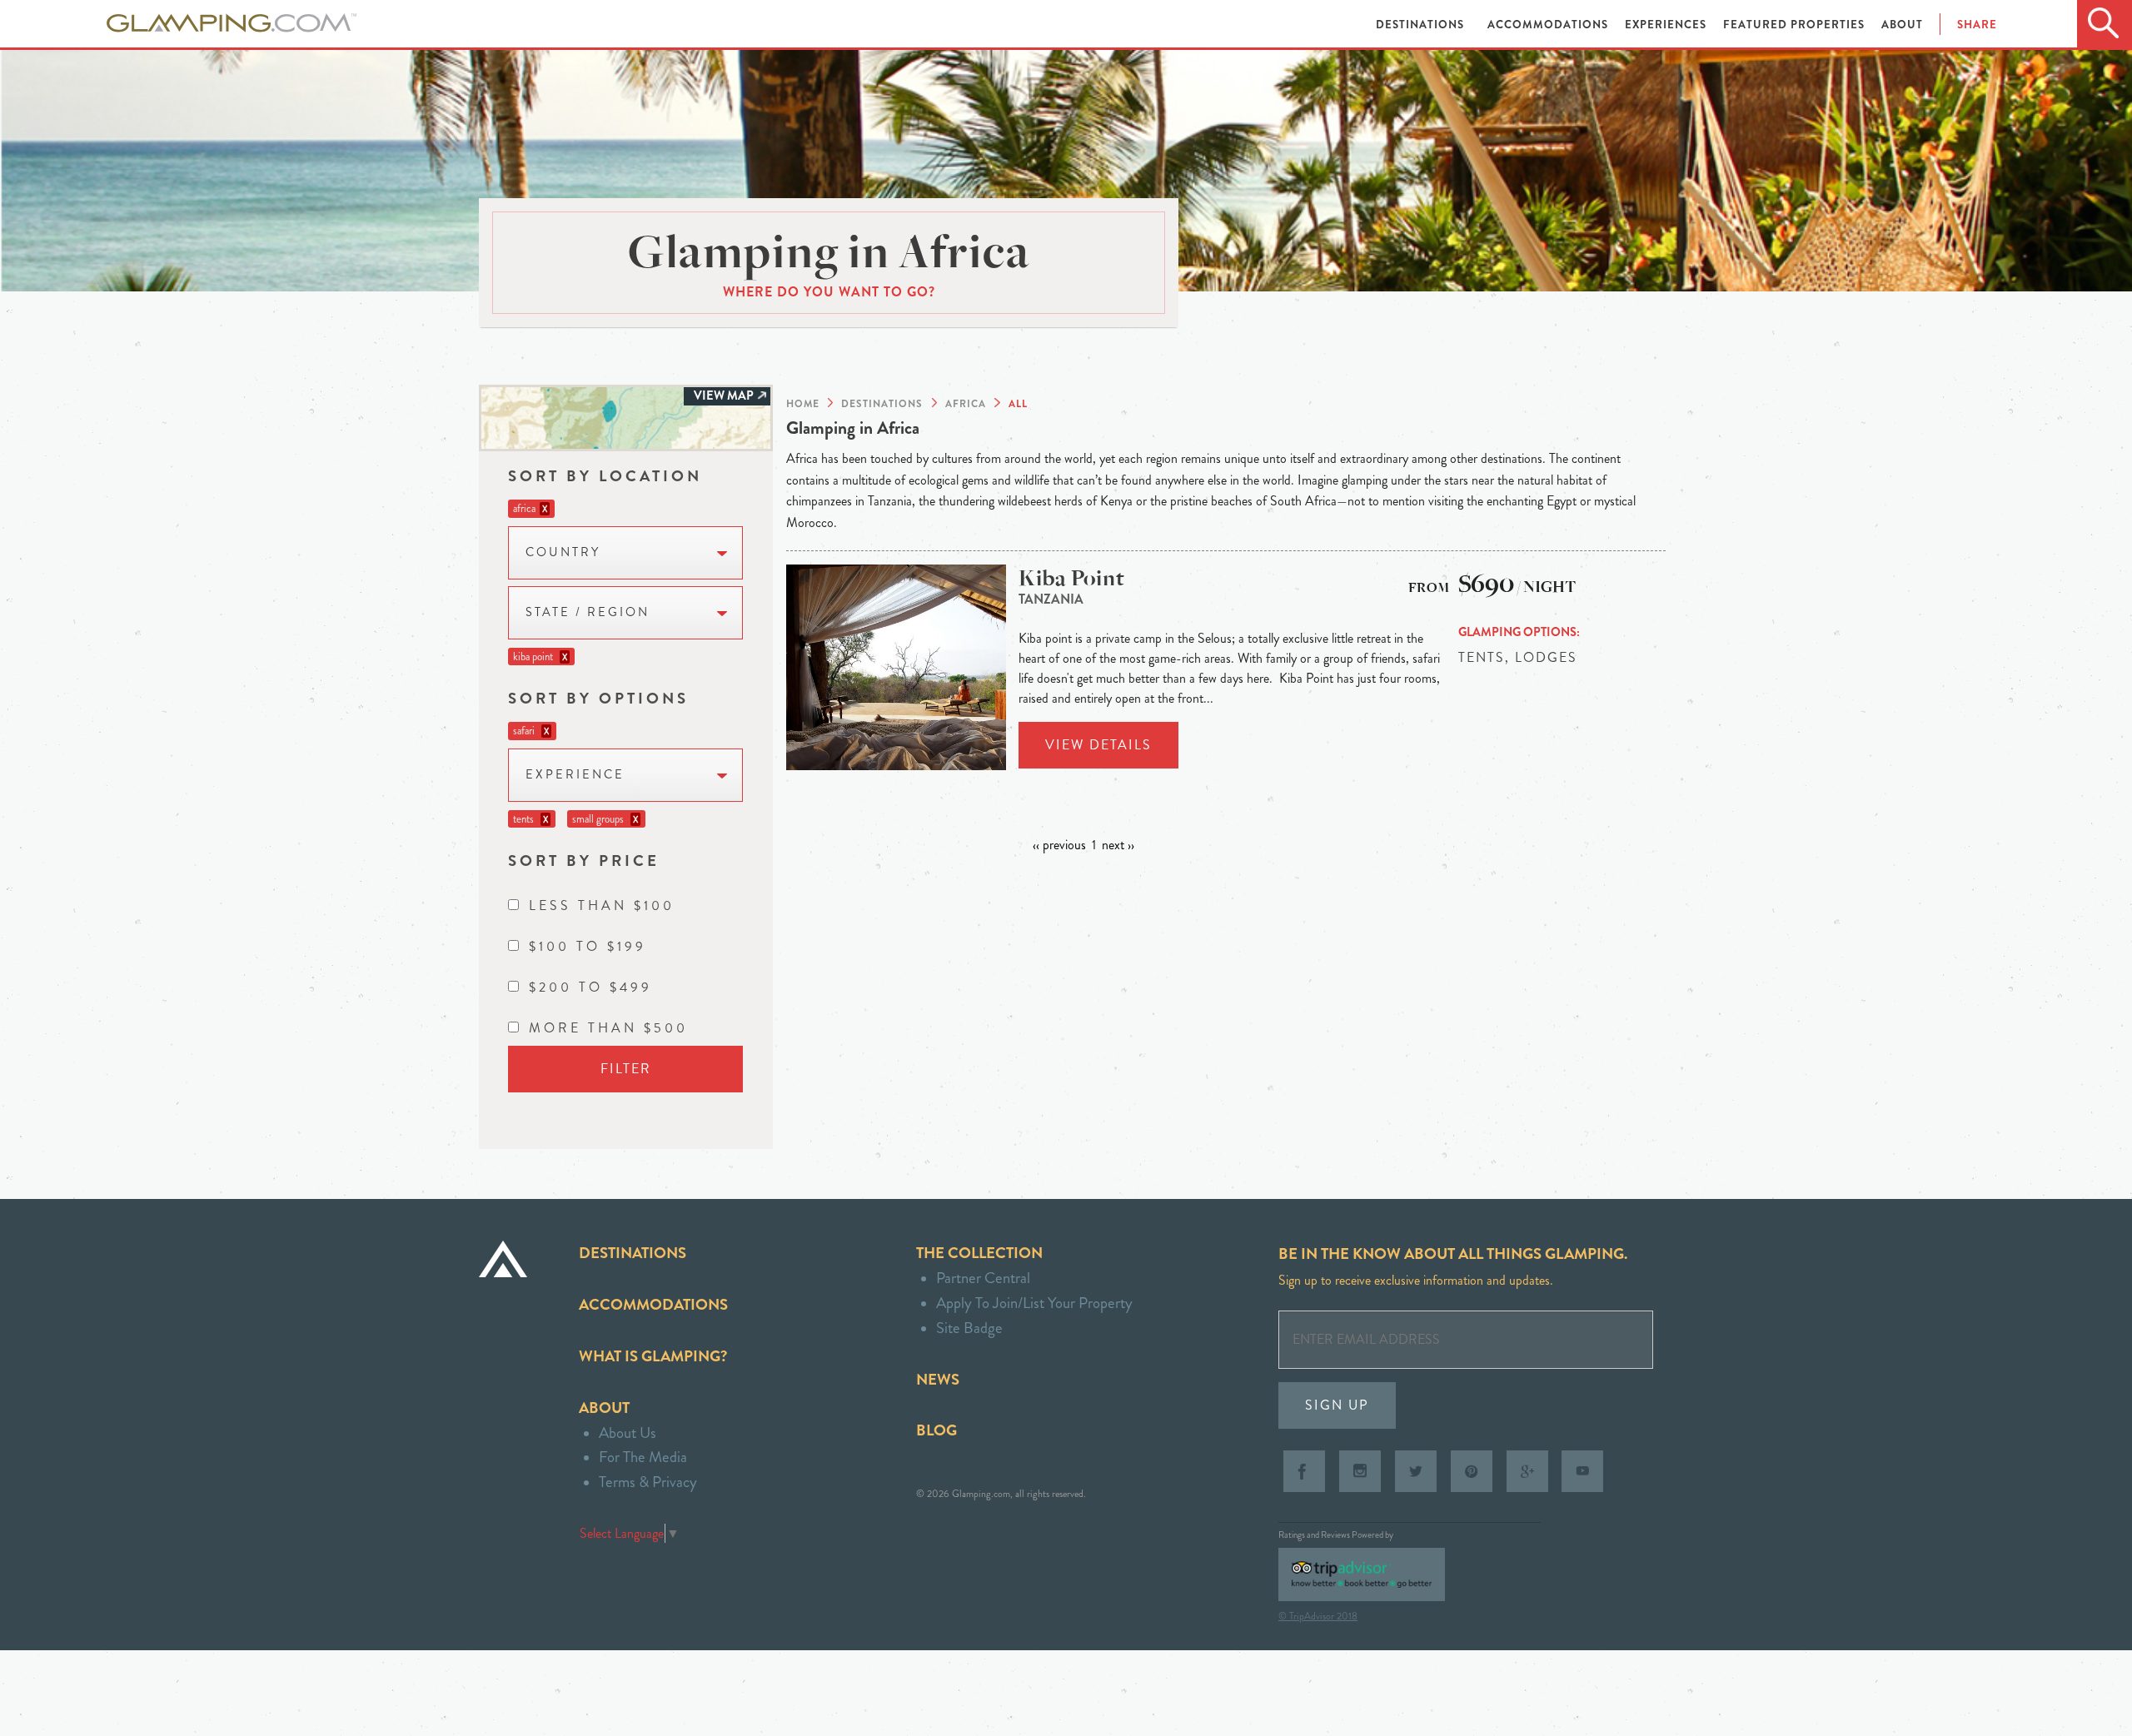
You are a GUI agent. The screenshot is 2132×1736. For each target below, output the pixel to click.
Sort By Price (584, 861)
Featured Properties (1796, 25)
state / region (588, 612)
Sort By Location (605, 476)
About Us (628, 1433)
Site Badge (969, 1328)
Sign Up (1337, 1405)
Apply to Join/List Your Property (1034, 1303)
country (563, 552)
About (1902, 25)
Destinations (1422, 25)
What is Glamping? (653, 1356)
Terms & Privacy (648, 1482)
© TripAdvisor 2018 (1318, 1616)
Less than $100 (602, 905)
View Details (1098, 745)
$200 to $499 (590, 987)
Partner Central (983, 1278)
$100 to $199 (588, 946)
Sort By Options (598, 698)
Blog (936, 1430)
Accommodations (1549, 25)
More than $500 (608, 1028)
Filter (626, 1069)
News (938, 1379)
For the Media (643, 1457)
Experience (575, 775)
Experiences (1667, 25)
